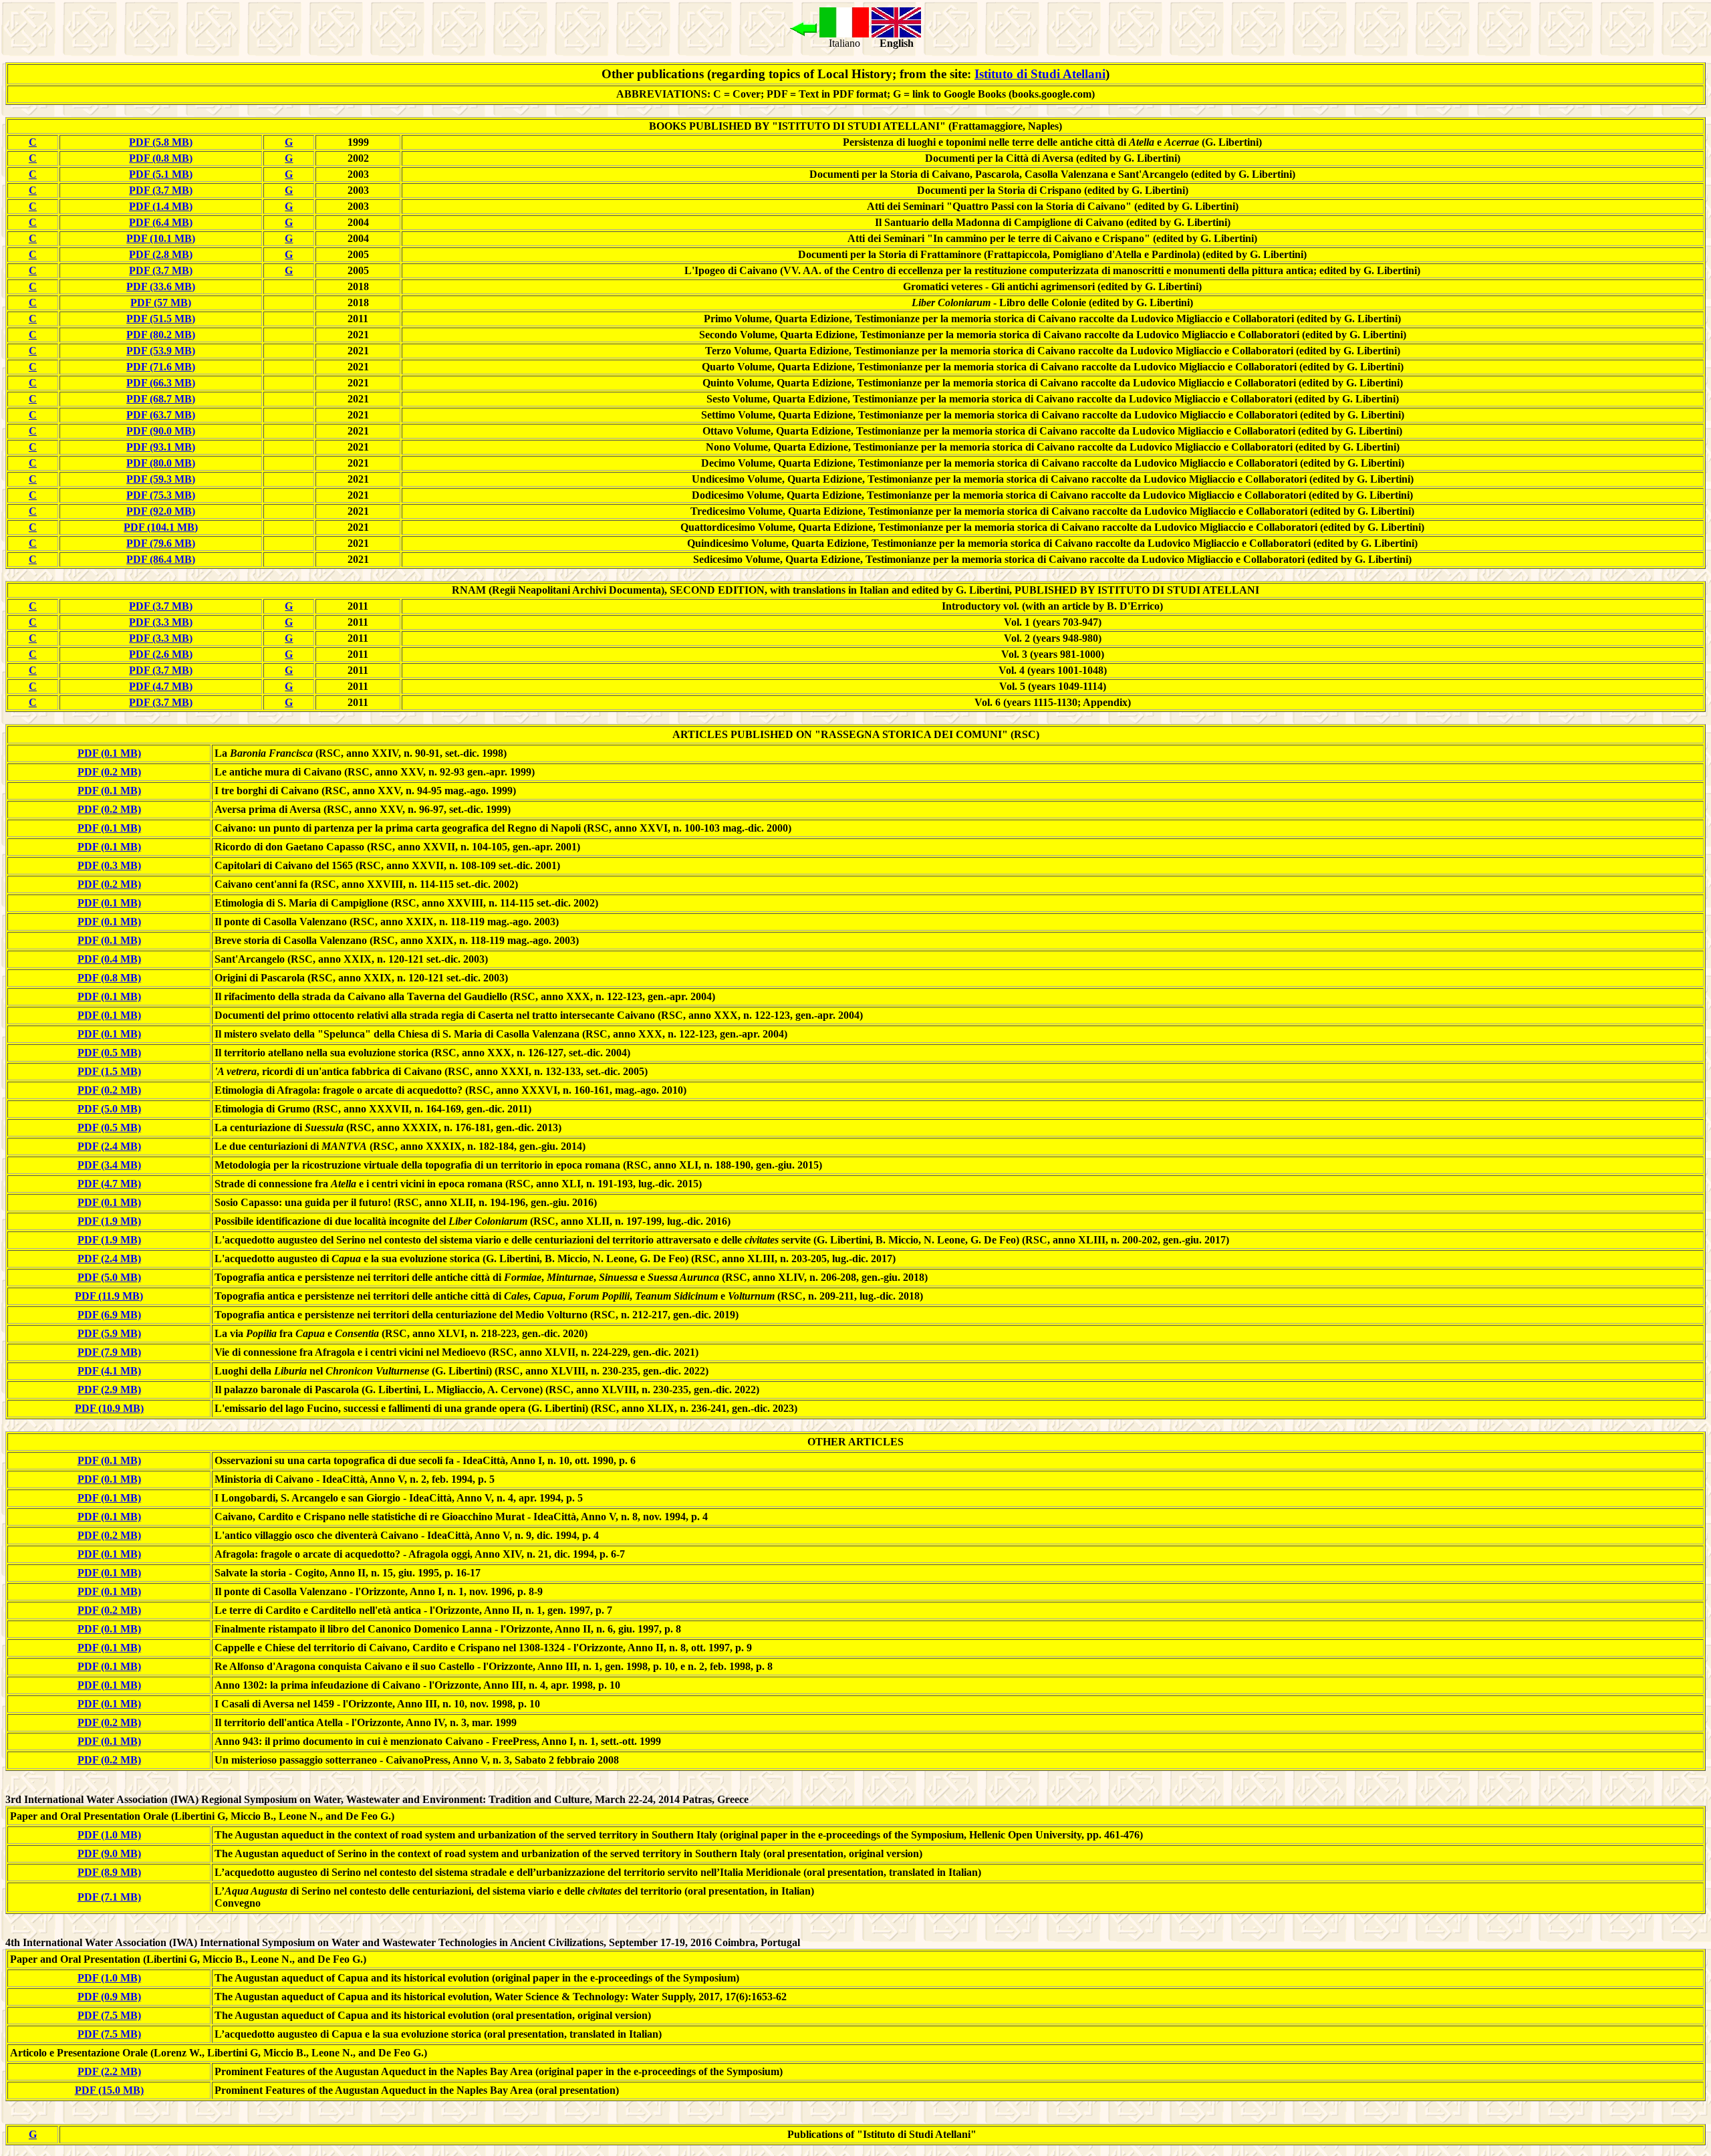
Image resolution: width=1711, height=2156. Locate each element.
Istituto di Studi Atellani (1040, 74)
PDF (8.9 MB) (109, 1872)
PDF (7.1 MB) (109, 1897)
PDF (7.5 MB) (109, 2015)
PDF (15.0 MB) (109, 2090)
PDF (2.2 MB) (109, 2071)
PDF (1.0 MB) (109, 1835)
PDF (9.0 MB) (109, 1853)
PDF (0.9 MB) (109, 1997)
